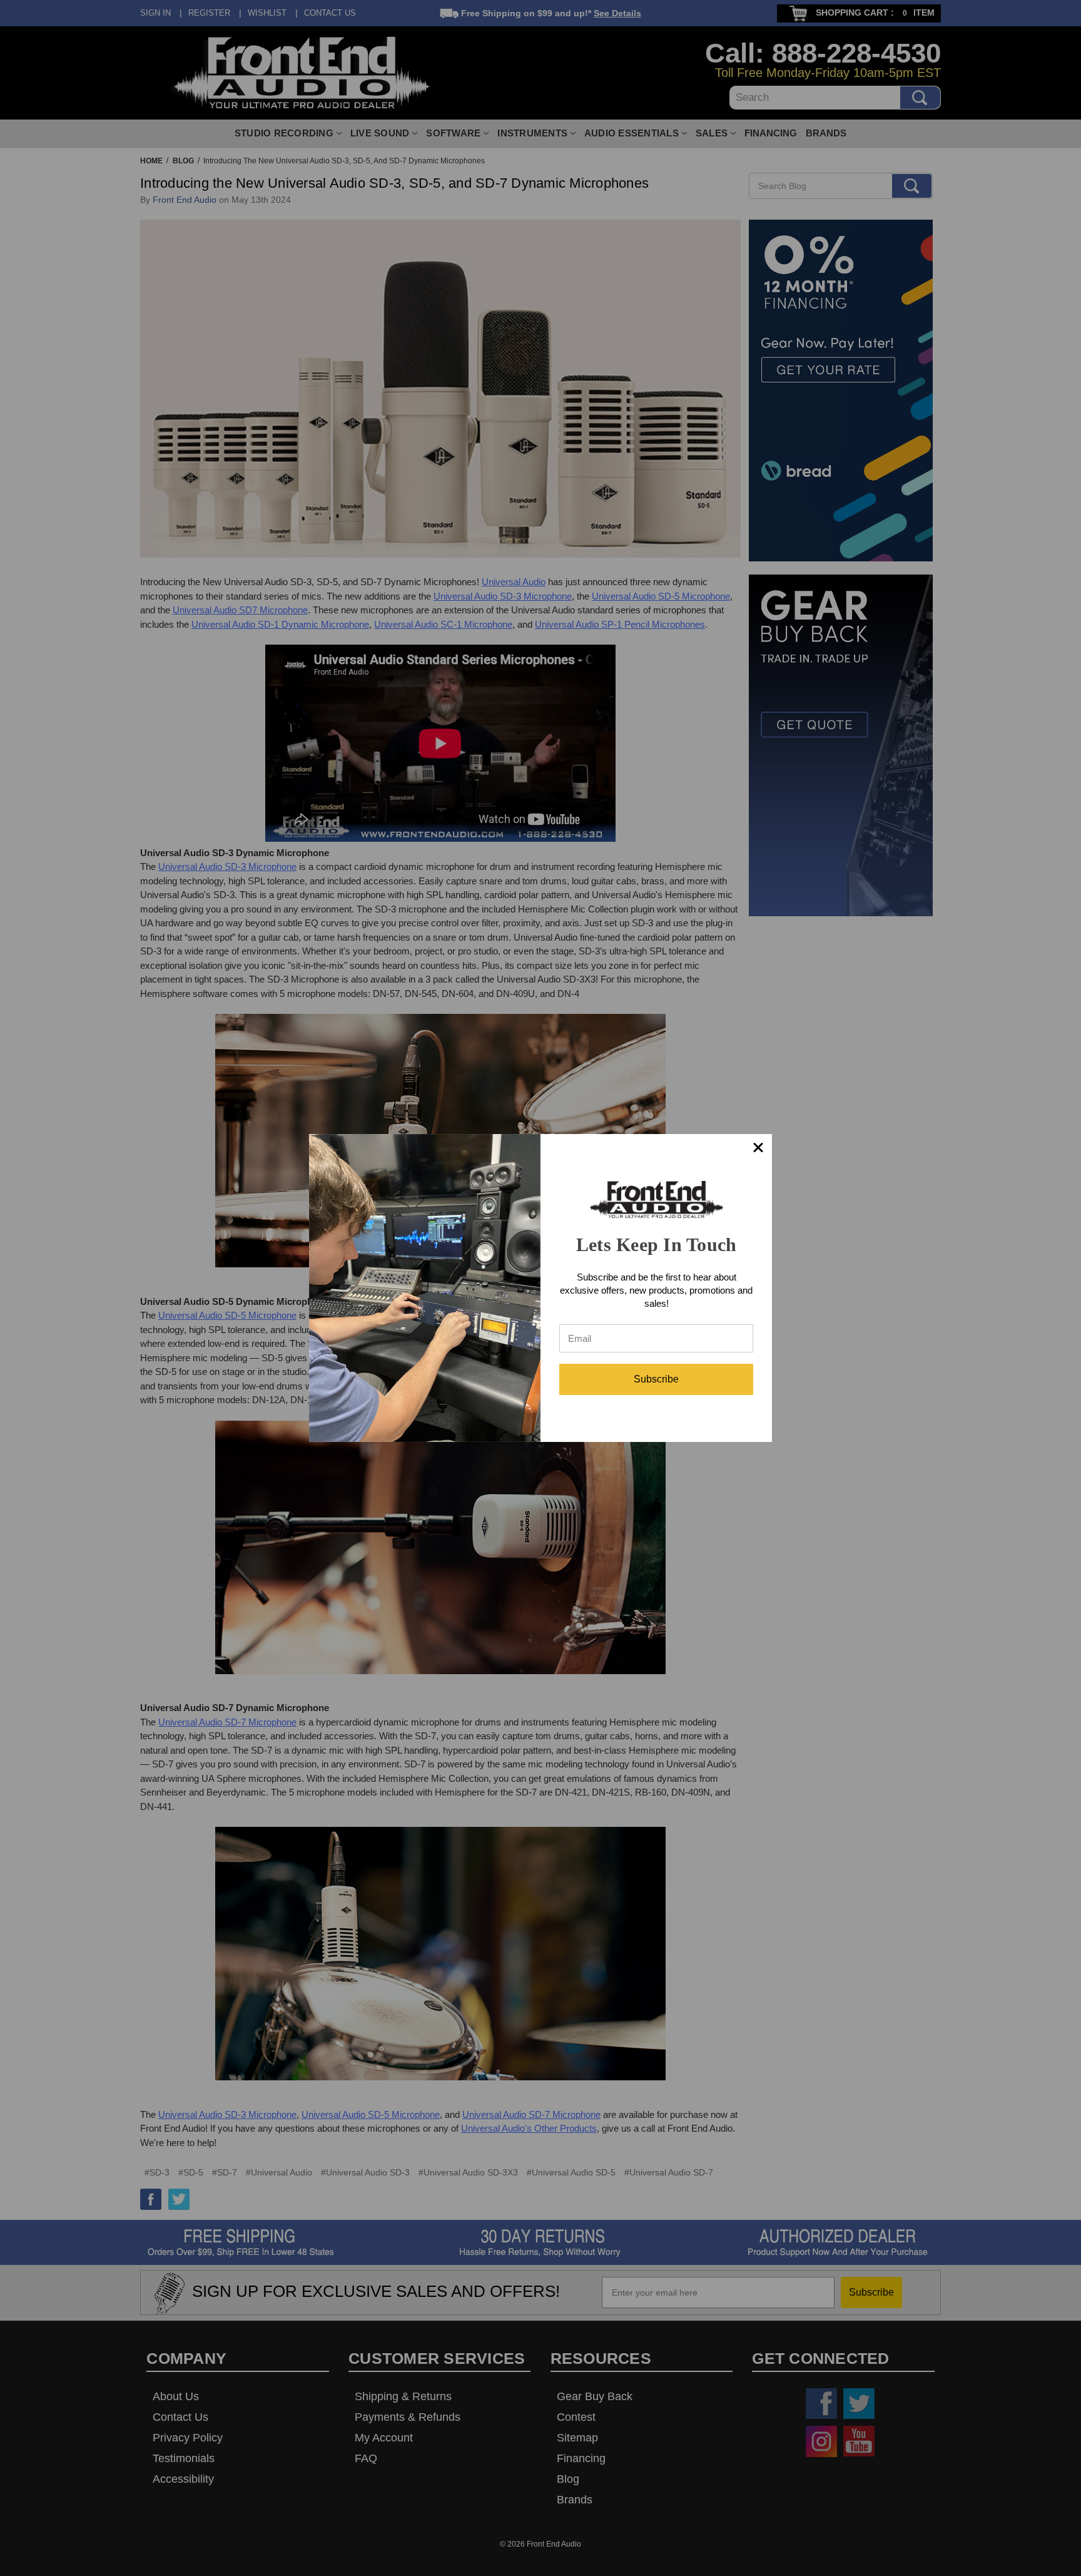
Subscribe (656, 1379)
